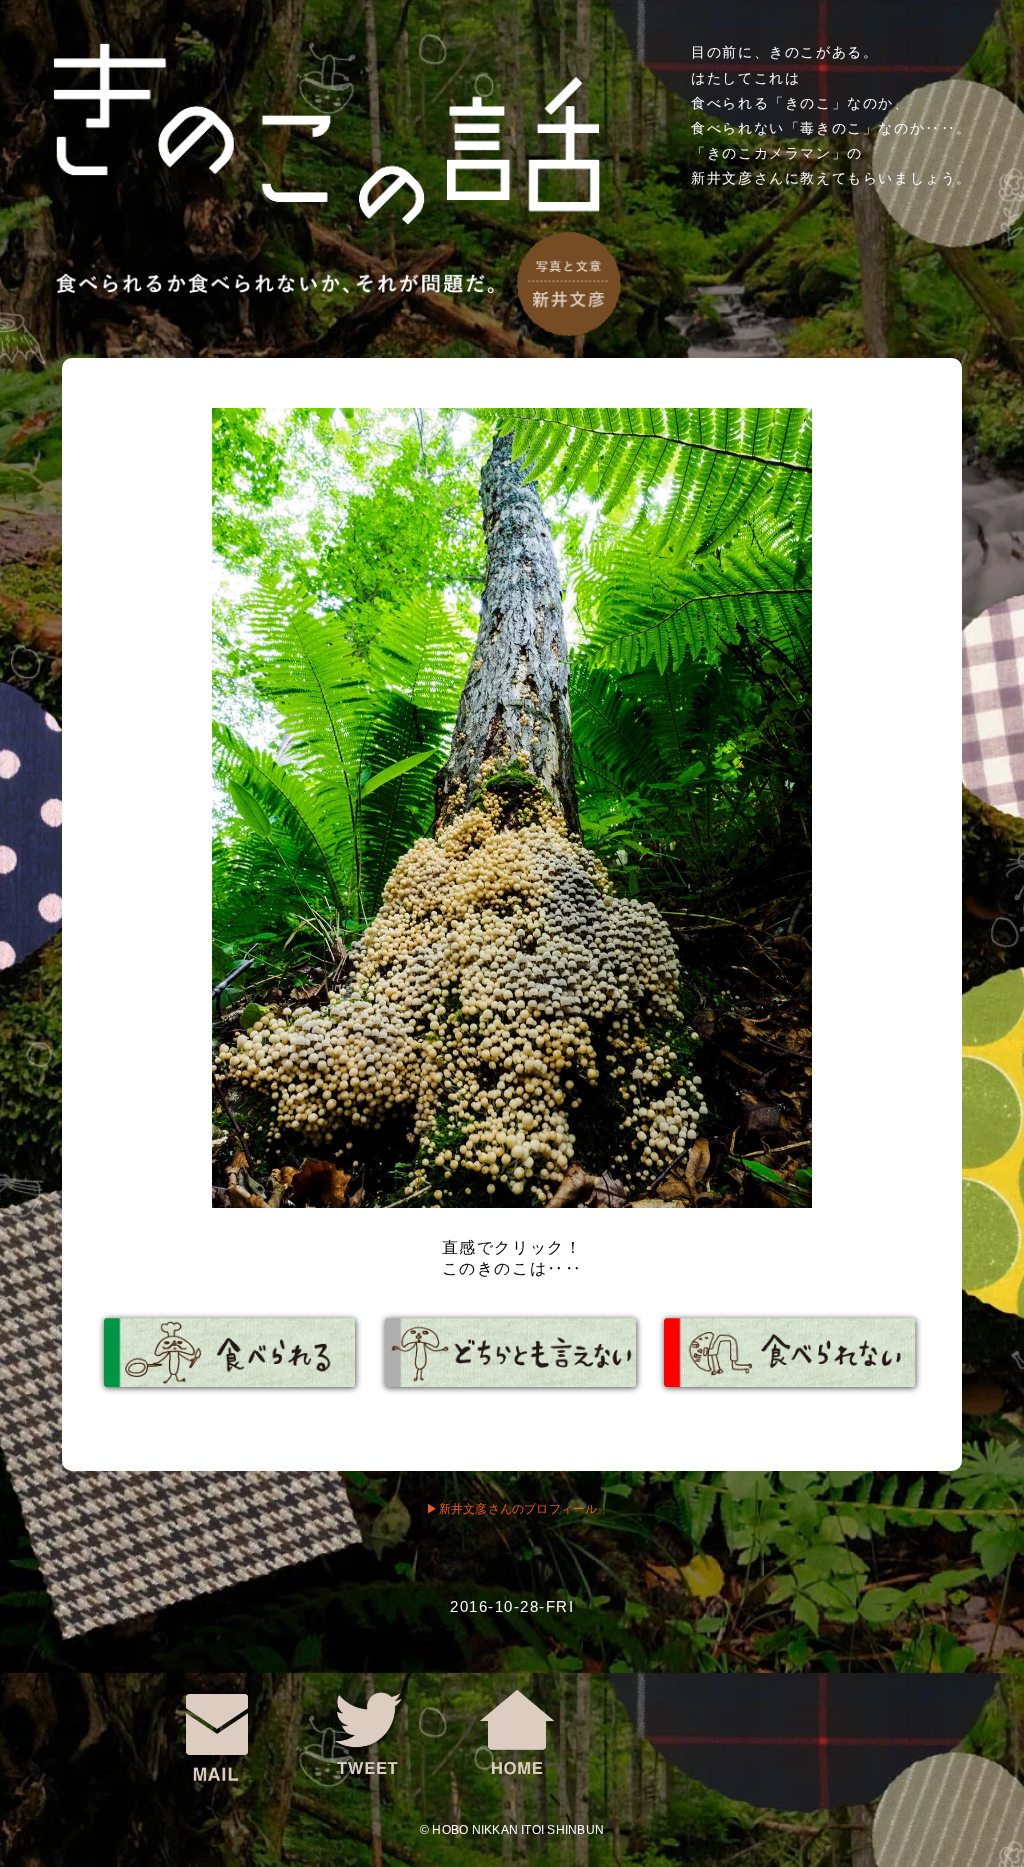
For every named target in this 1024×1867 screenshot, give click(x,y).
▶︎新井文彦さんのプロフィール (511, 1509)
